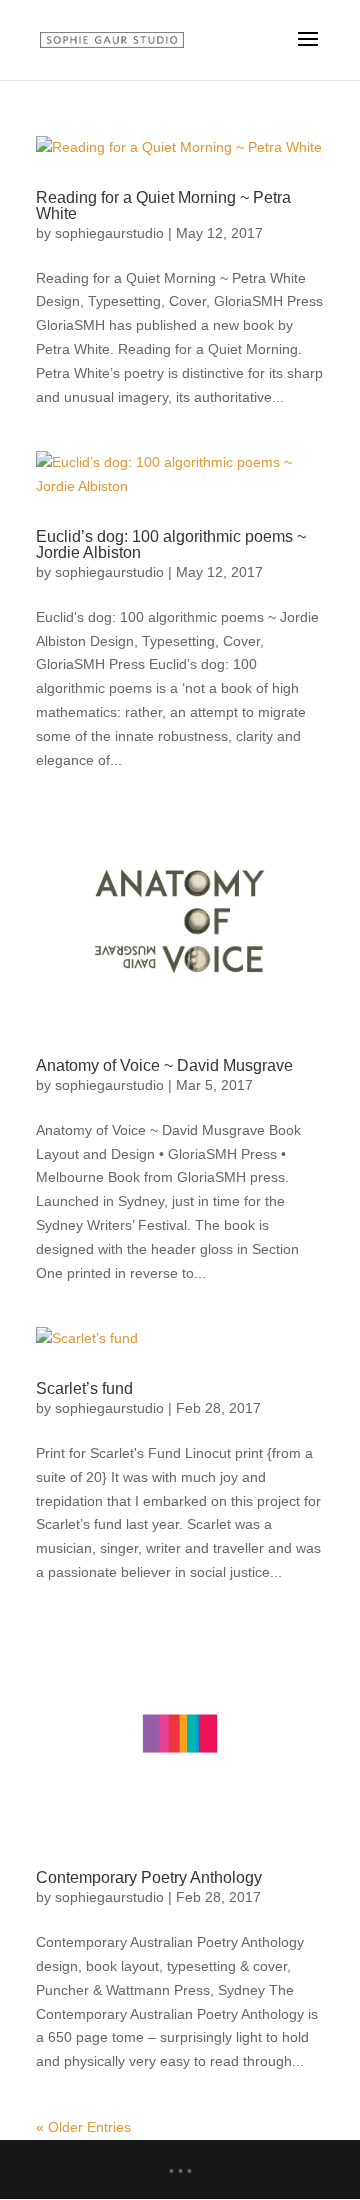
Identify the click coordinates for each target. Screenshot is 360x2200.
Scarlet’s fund (84, 1388)
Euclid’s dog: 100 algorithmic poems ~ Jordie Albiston (171, 544)
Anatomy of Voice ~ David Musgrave (164, 1065)
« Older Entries (83, 2127)
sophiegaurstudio (109, 233)
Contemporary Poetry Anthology (149, 1877)
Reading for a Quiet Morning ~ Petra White (163, 205)
